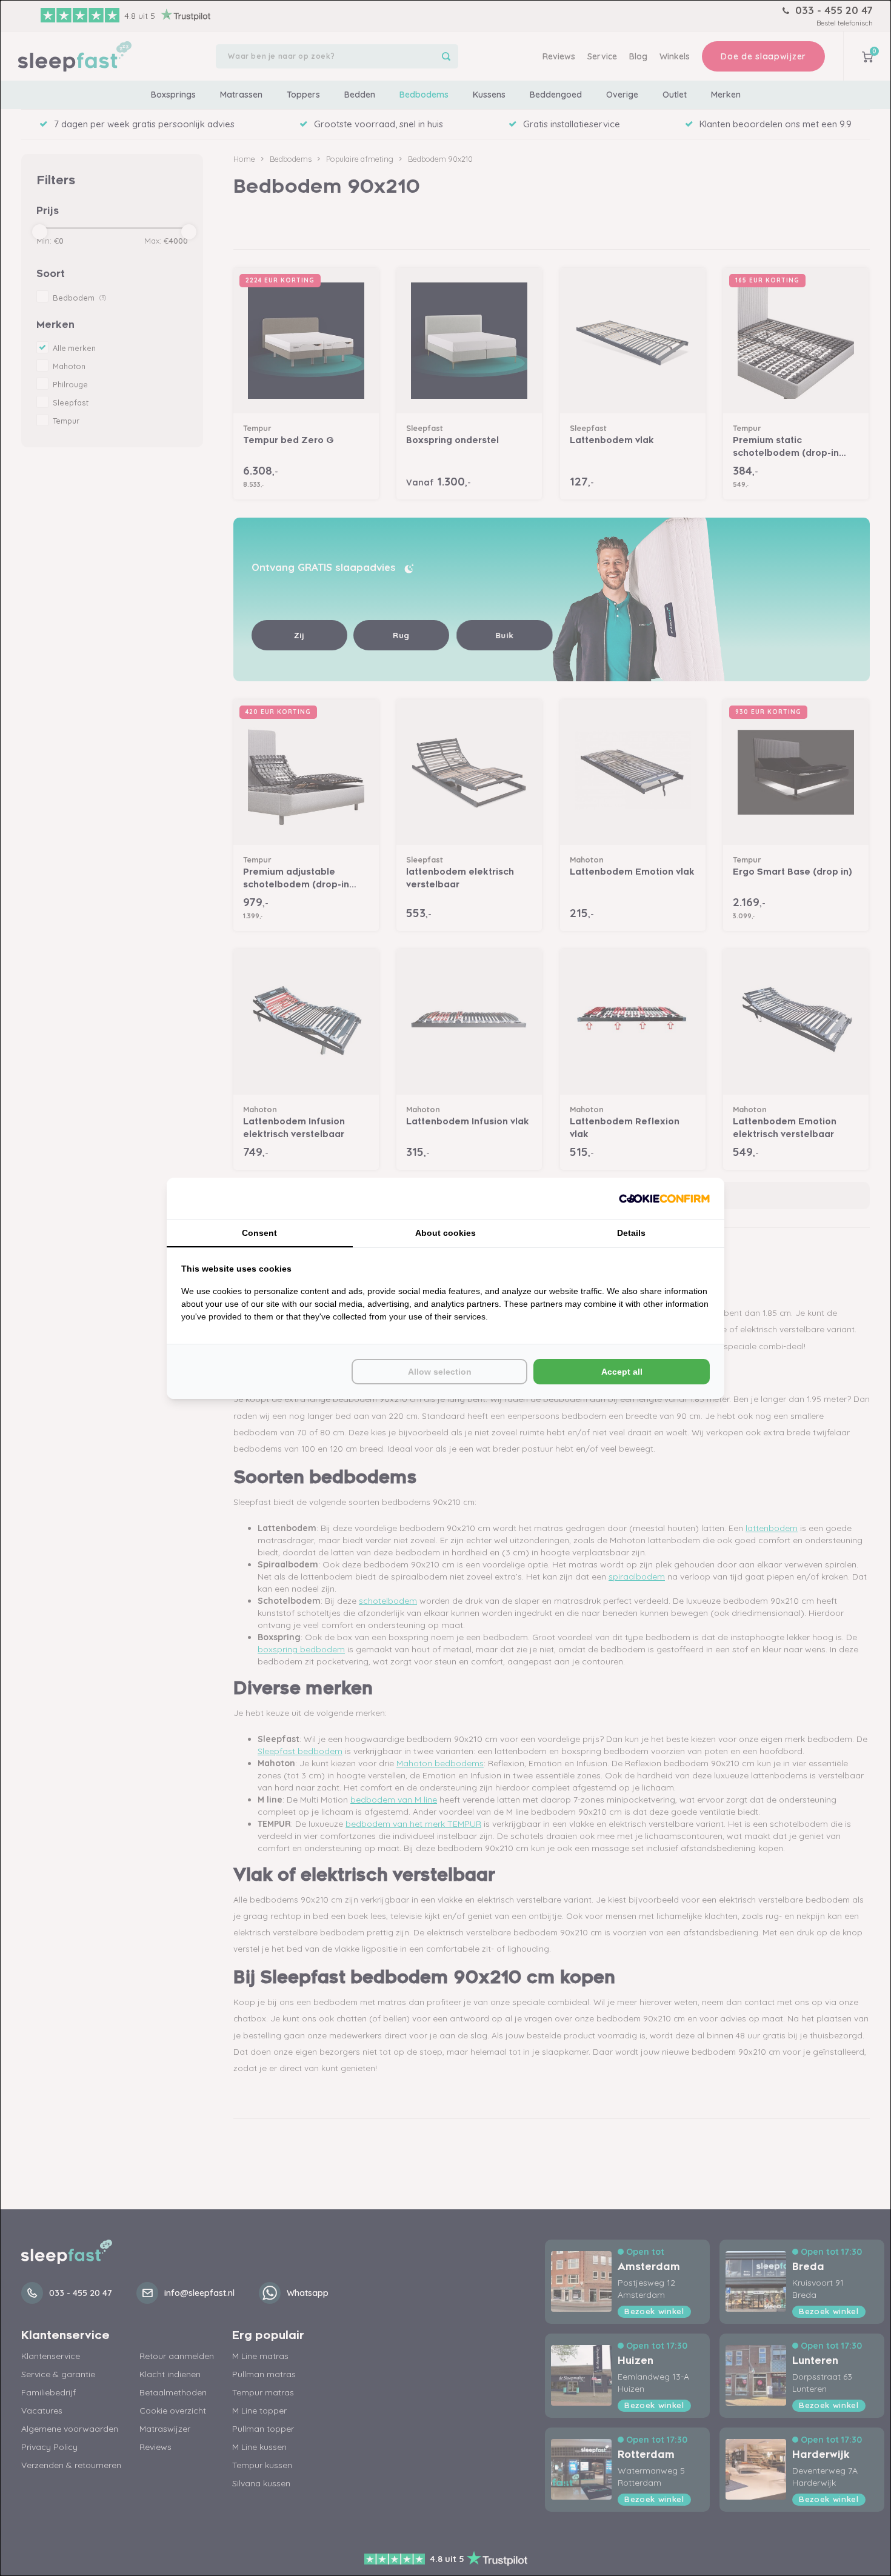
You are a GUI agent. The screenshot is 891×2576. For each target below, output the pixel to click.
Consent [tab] (259, 1233)
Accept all (622, 1372)
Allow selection (440, 1372)
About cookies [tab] (446, 1233)
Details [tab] (631, 1233)
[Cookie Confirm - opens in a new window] (664, 1198)
